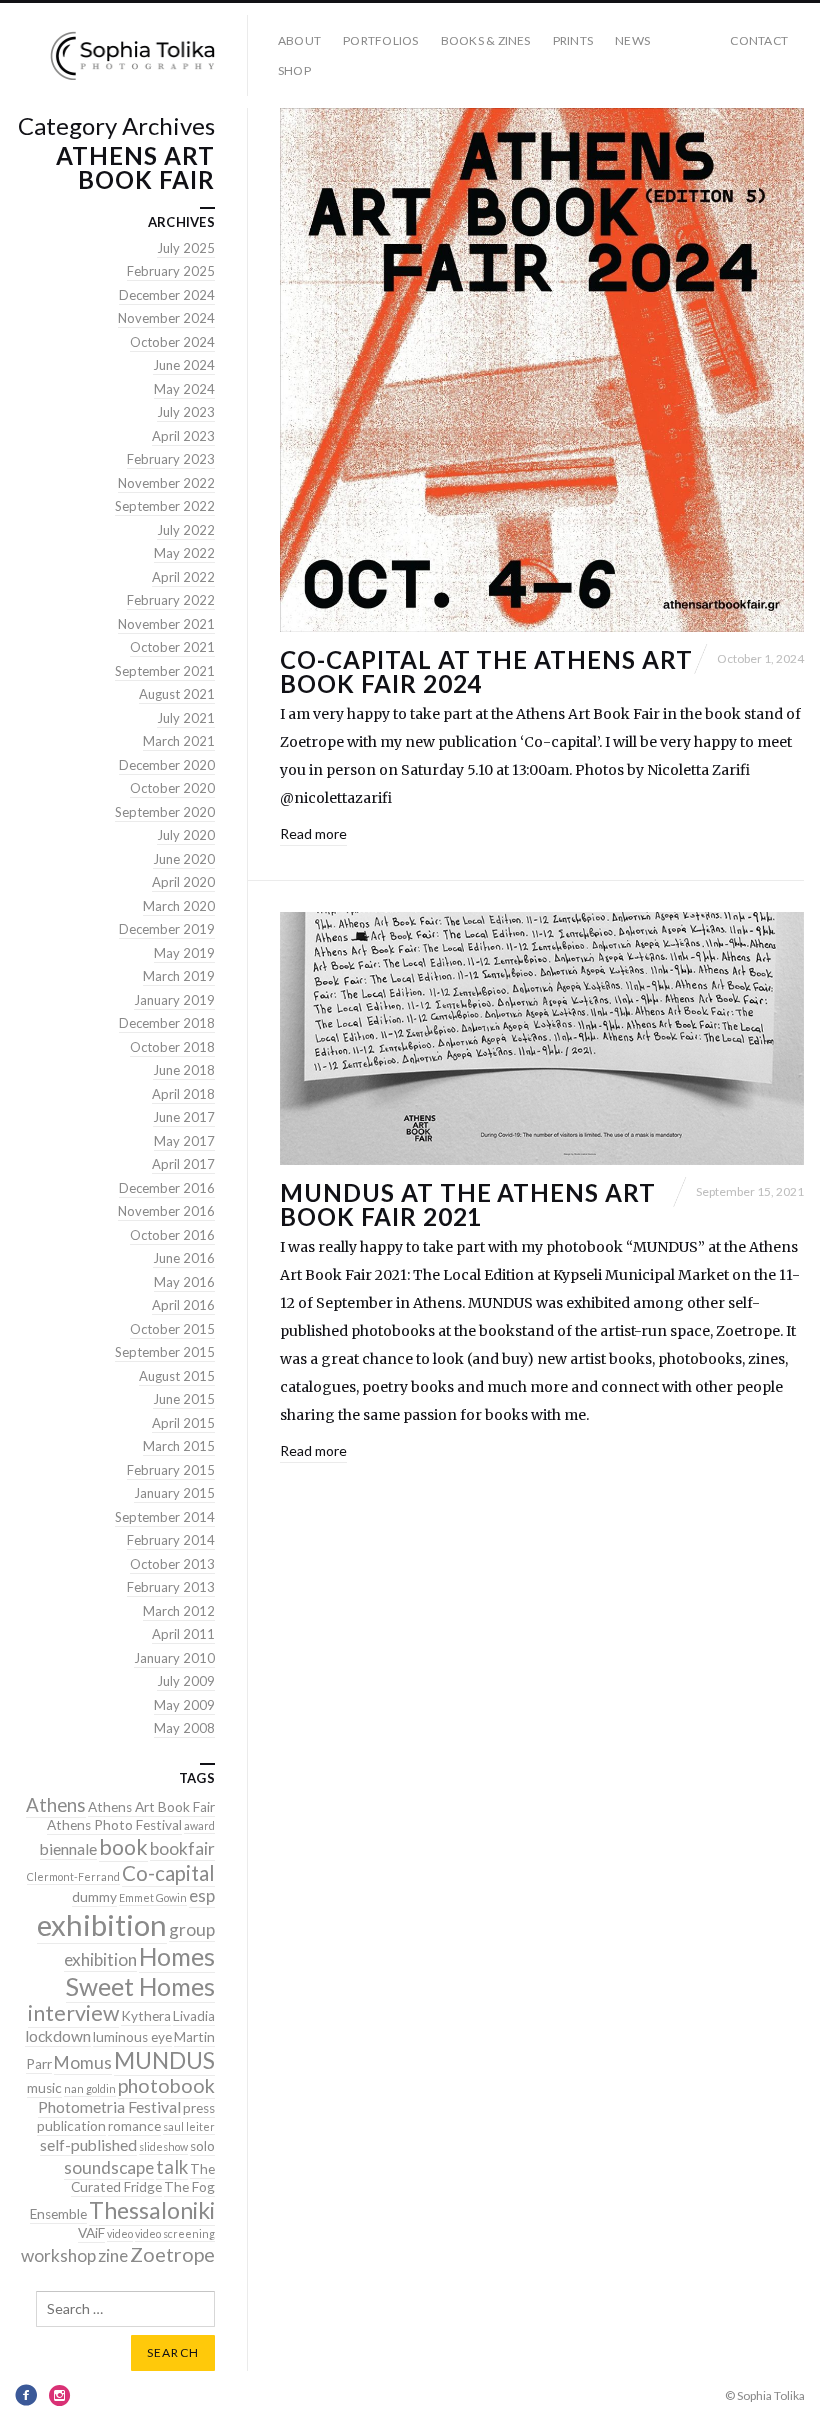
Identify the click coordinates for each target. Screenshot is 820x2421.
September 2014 (165, 1517)
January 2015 (174, 1493)
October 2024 (172, 342)
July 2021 (186, 718)
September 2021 (165, 671)
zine (113, 2255)
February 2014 (171, 1540)
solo (202, 2146)
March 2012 (179, 1611)
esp (202, 1895)
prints (573, 40)
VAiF (91, 2233)
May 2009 (184, 1705)
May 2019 (184, 953)
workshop (58, 2255)
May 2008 (184, 1728)
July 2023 (186, 412)
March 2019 (179, 976)
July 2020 (186, 835)
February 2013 (171, 1587)
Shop (294, 70)
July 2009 (186, 1681)
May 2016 (184, 1282)
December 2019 (167, 929)
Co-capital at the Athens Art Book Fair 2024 (486, 671)
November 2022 (166, 483)
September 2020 (165, 812)
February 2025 (171, 271)
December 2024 (167, 295)
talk (172, 2167)
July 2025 (186, 248)
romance (134, 2126)
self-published (88, 2145)
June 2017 (184, 1117)
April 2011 (183, 1634)
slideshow (163, 2146)
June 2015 (184, 1399)
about (299, 40)
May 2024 (184, 389)
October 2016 (172, 1235)
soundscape (109, 2167)
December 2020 (167, 765)
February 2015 (171, 1470)
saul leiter (189, 2126)
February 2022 (171, 600)
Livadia (194, 2016)
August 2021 (177, 694)
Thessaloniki (152, 2210)
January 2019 (174, 1000)
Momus (83, 2062)
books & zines (486, 40)
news (632, 40)
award (199, 1825)
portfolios (380, 40)
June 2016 (184, 1258)
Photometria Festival (109, 2107)
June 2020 (184, 859)
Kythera (146, 2016)
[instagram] (60, 2395)
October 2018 (172, 1047)
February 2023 (171, 459)
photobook (166, 2085)
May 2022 (184, 553)
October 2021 (172, 647)
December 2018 (167, 1023)
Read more (313, 833)
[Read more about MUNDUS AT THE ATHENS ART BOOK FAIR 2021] (542, 1038)
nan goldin (90, 2088)
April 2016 (183, 1305)
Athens (56, 1805)
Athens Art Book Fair (151, 1807)
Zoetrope (172, 2254)
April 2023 (183, 436)
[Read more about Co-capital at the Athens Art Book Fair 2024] (542, 370)
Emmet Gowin (153, 1897)
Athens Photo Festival (114, 1825)
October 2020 (172, 788)
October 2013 (172, 1564)
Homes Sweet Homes (140, 1971)
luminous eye (132, 2037)
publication (71, 2126)
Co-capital (168, 1873)
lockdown (58, 2036)
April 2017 (183, 1164)
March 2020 (179, 906)
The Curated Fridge (143, 2178)
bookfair (182, 1848)
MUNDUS (164, 2060)
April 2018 (183, 1094)
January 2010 (174, 1658)
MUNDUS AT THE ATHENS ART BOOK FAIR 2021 (468, 1204)
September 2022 (165, 506)
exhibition (102, 1924)
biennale (68, 1849)
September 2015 (165, 1352)
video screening (175, 2233)
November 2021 (166, 624)
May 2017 (184, 1141)
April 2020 (183, 882)
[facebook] (26, 2395)
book (123, 1847)
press (199, 2108)
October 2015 (172, 1329)
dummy (94, 1897)
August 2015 (177, 1376)
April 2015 (183, 1423)
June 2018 (184, 1070)
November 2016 (166, 1211)
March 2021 (179, 741)
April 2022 (183, 577)
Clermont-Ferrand (73, 1876)
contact (759, 40)
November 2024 (166, 318)
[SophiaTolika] (132, 55)
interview (73, 2013)
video (120, 2233)
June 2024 (184, 365)
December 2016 (167, 1188)
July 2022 (186, 530)
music (44, 2088)
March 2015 (179, 1446)
